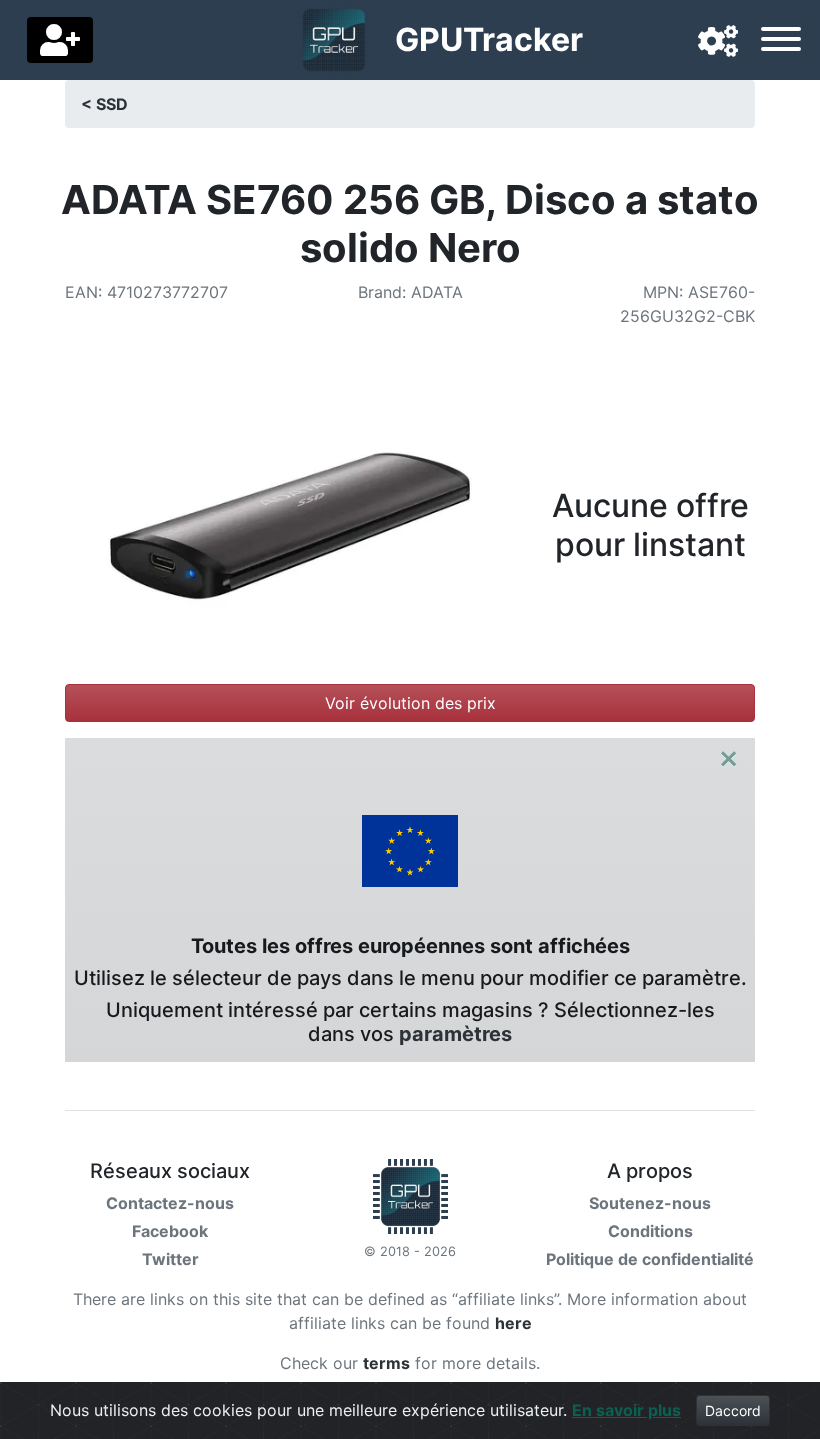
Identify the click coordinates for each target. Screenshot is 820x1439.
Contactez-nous (170, 1203)
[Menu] (781, 42)
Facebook (170, 1231)
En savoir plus (626, 1410)
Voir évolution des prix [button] (410, 703)
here (513, 1323)
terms (386, 1363)
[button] (718, 42)
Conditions (650, 1231)
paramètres (455, 1034)
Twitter (170, 1259)
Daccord (733, 1410)
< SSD (104, 104)
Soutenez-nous (650, 1203)
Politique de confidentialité (650, 1259)
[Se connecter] (60, 40)
